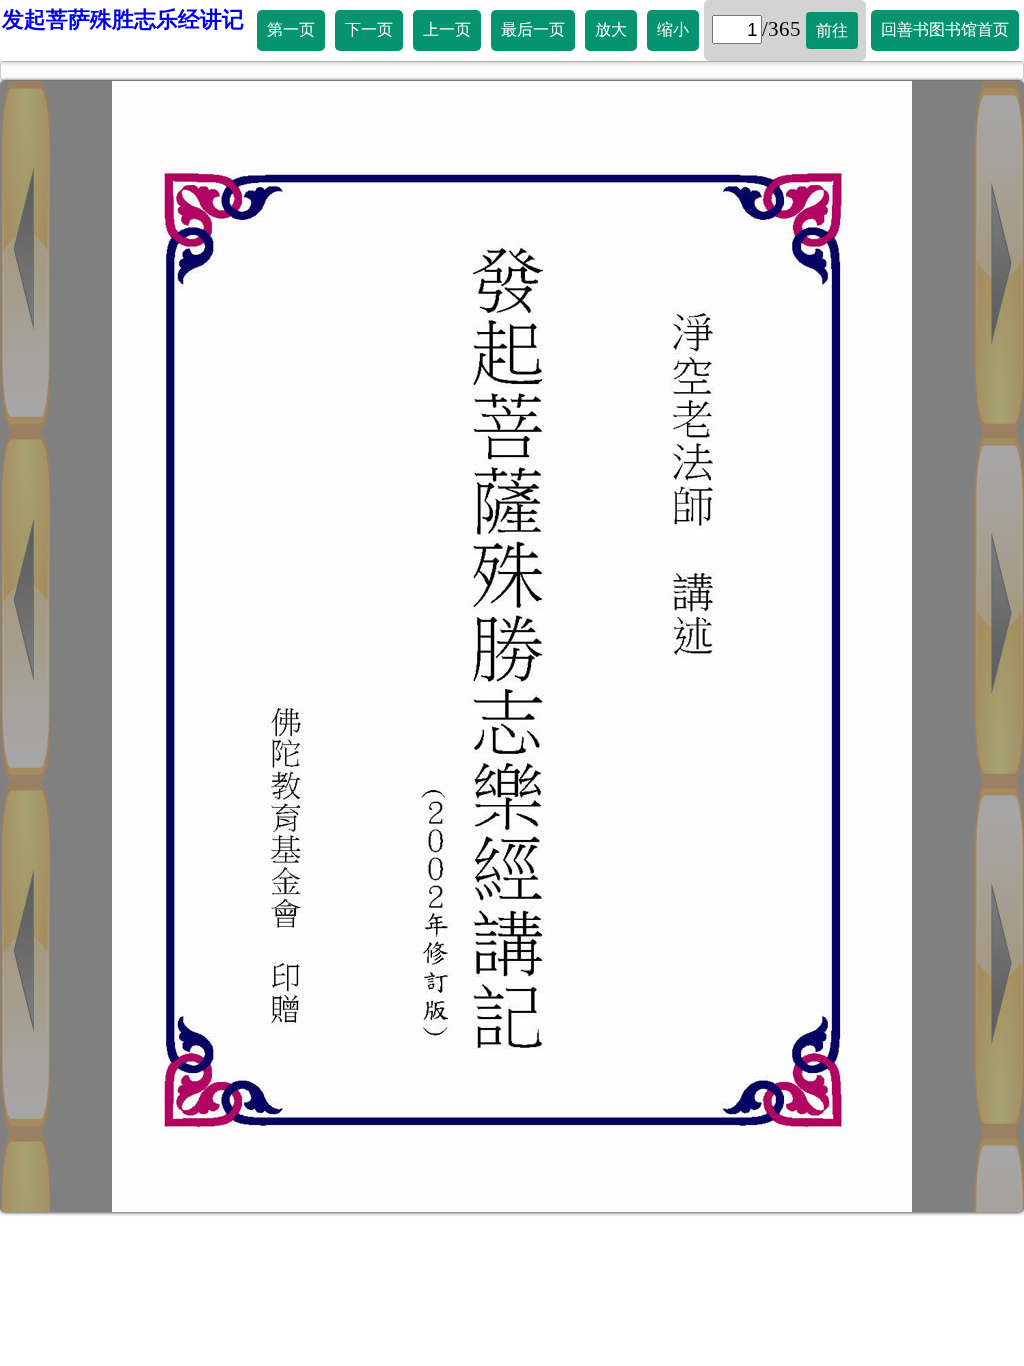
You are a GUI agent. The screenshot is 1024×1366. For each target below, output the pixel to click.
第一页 (291, 29)
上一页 (447, 29)
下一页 (369, 29)
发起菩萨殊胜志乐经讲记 (123, 19)
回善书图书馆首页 (945, 29)
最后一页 (533, 29)
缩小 (673, 29)
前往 (832, 30)
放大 (611, 29)
